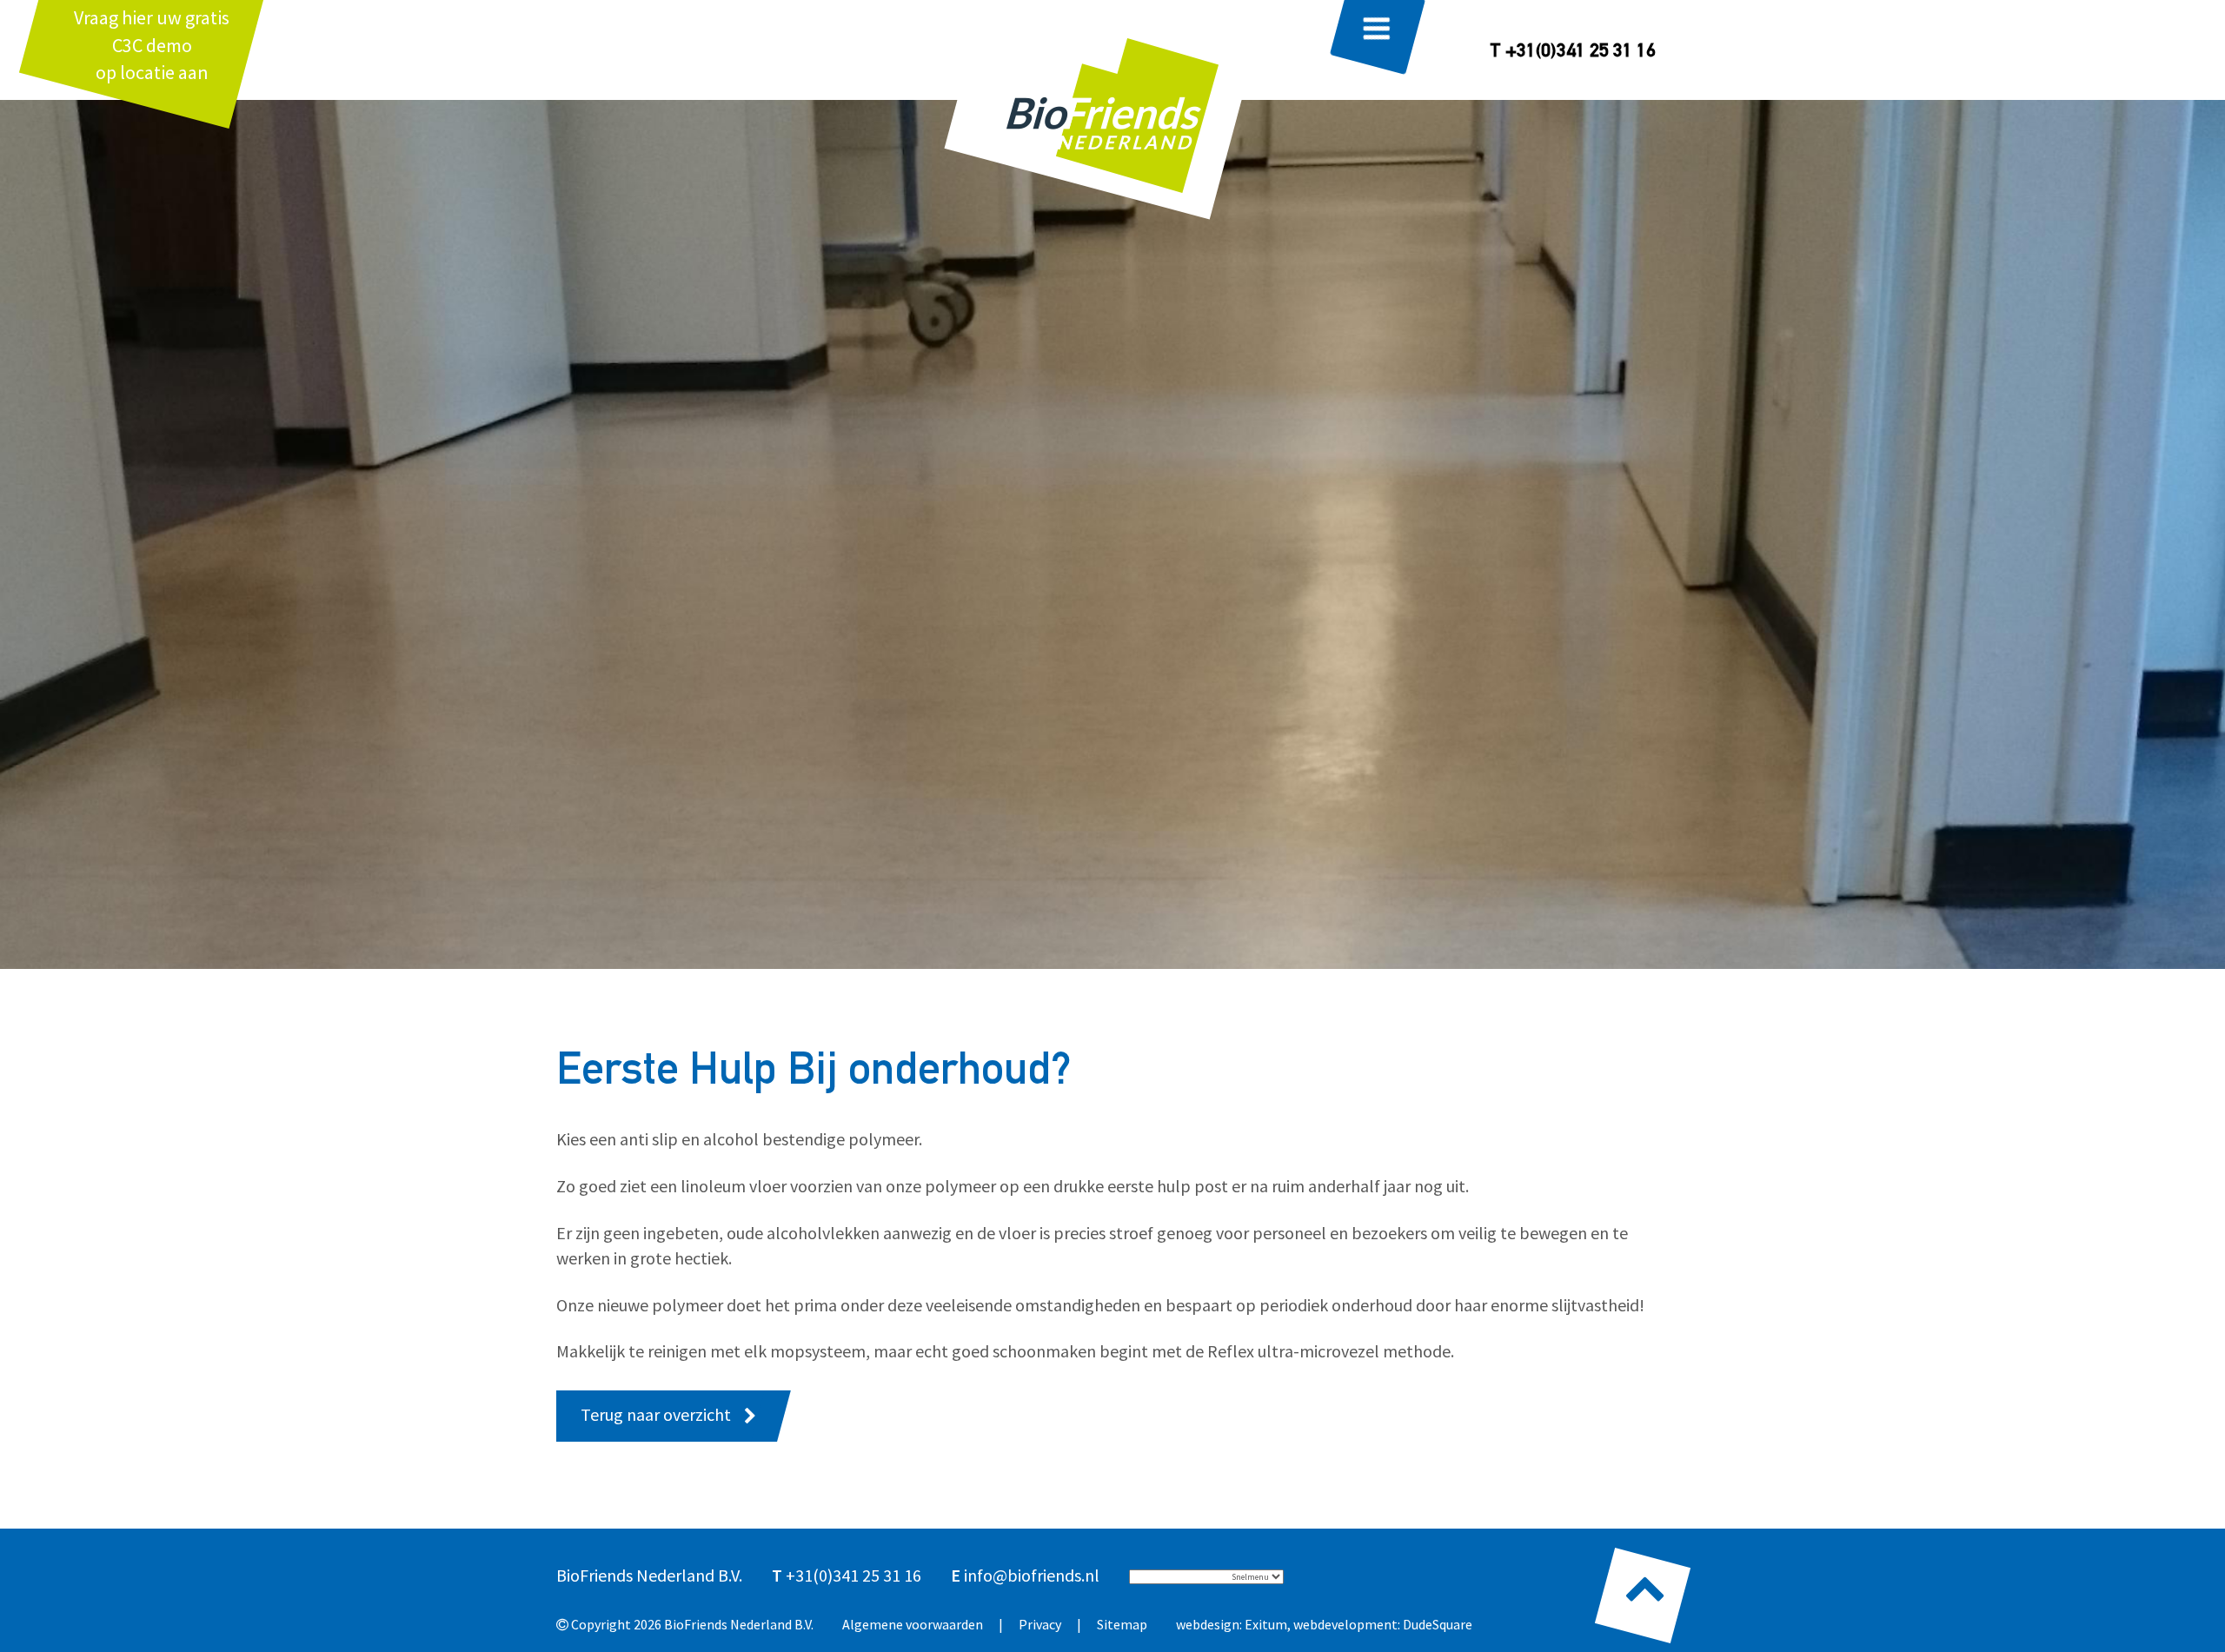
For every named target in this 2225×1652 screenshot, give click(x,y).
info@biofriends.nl (1032, 1575)
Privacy (1040, 1624)
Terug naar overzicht (656, 1414)
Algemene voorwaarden (913, 1624)
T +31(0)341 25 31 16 (1573, 52)
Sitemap (1122, 1624)
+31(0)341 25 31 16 (853, 1575)
